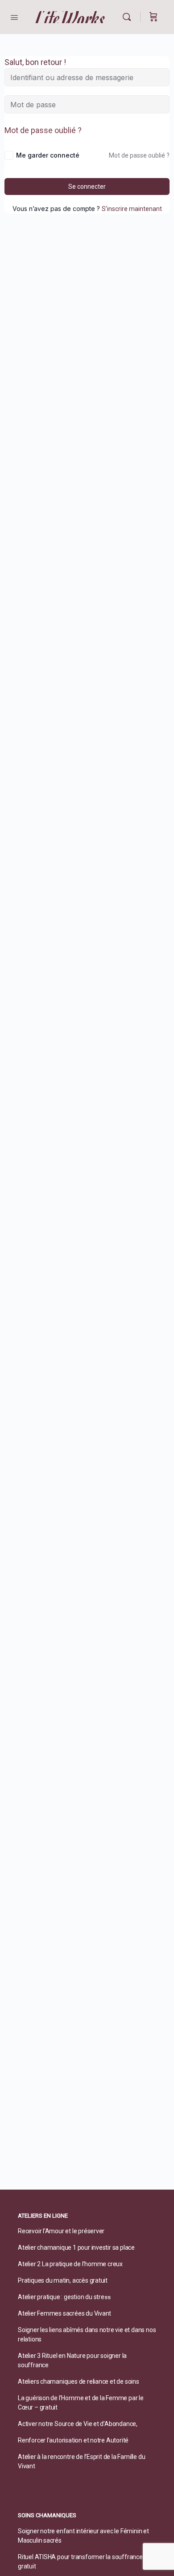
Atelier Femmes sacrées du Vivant (64, 2313)
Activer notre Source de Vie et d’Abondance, (78, 2424)
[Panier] (153, 17)
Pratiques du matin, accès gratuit (63, 2280)
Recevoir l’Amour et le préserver (61, 2231)
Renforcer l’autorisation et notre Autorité (73, 2440)
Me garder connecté (48, 155)
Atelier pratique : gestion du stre (61, 2297)
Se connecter (87, 187)
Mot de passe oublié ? (43, 130)
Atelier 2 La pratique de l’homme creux (70, 2264)
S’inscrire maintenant (132, 209)
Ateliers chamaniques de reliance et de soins (79, 2381)
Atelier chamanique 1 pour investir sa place (76, 2247)
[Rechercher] (129, 17)
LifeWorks (71, 17)
